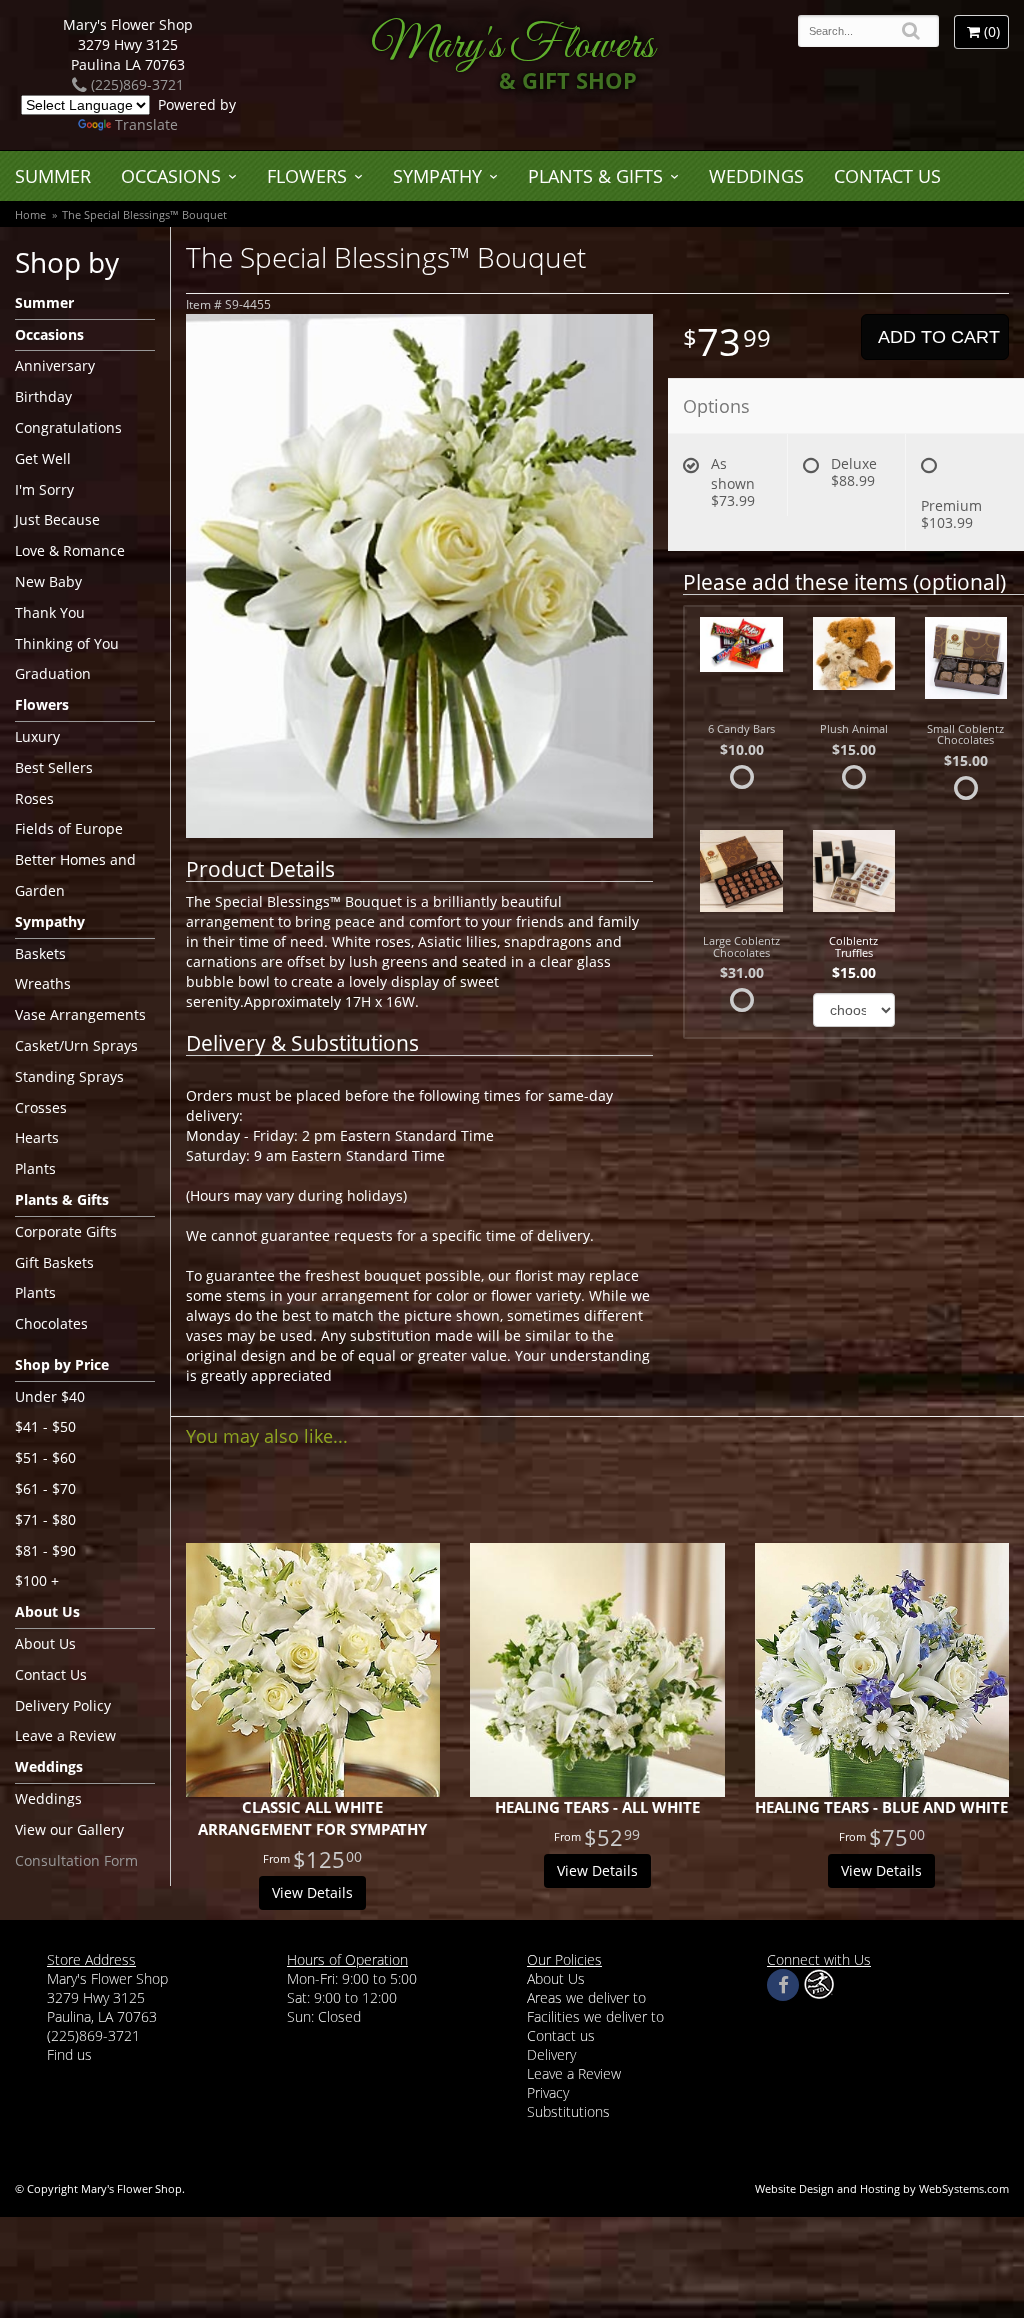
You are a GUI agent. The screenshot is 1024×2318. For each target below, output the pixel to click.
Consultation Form (76, 1860)
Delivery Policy (63, 1705)
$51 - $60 (45, 1457)
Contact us (561, 2035)
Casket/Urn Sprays (76, 1045)
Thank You (50, 612)
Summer (53, 176)
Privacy (548, 2092)
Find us (69, 2054)
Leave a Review (65, 1735)
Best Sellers (54, 767)
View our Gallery (69, 1829)
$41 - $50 (45, 1426)
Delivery (551, 2054)
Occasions (171, 176)
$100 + (37, 1580)
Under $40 (50, 1396)
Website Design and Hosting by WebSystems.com (882, 2188)
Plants (35, 1168)
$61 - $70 (45, 1488)
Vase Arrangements (80, 1014)
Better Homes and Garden (75, 875)
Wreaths (43, 983)
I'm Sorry (44, 489)
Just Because (57, 519)
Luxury (37, 736)
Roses (34, 798)
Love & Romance (70, 550)
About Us (45, 1643)
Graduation (53, 673)
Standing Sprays (69, 1076)
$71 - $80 (45, 1519)
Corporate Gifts (66, 1231)
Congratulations (68, 427)
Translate (146, 124)
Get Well (43, 458)
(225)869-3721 (135, 84)
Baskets (40, 953)
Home (30, 214)
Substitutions (568, 2111)
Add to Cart (939, 337)
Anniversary (55, 365)
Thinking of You (67, 643)
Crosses (41, 1107)
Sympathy (437, 176)
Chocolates (51, 1323)
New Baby (48, 581)
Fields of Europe (69, 828)
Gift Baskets (54, 1262)
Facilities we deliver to (595, 2016)
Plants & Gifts (595, 176)
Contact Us (887, 176)
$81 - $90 (45, 1550)
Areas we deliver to (586, 1997)
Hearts (37, 1137)
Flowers (307, 176)
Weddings (756, 176)
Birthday (43, 396)
